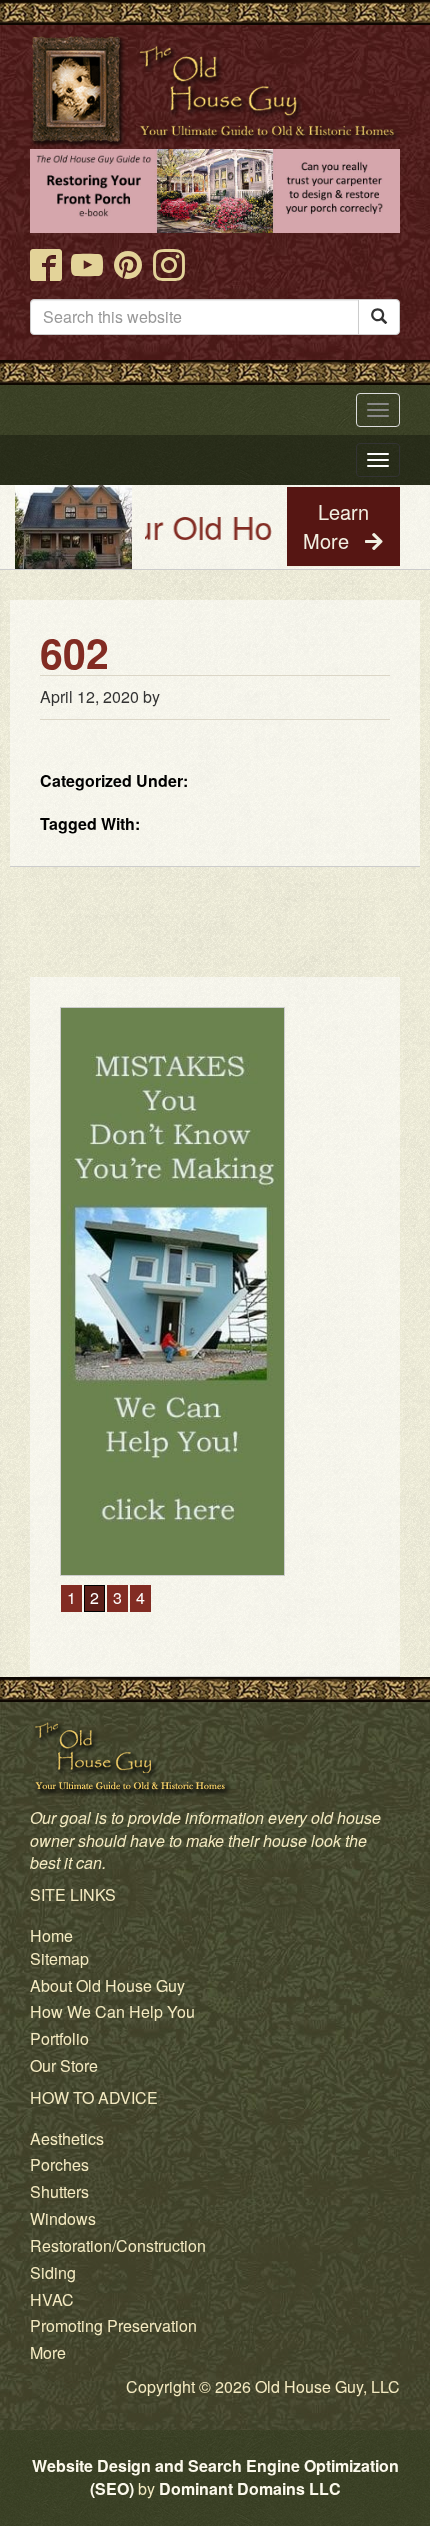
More (48, 2352)
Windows (63, 2218)
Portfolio (59, 2038)
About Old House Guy (107, 1985)
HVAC (52, 2299)
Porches (59, 2164)
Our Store (64, 2065)
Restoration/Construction (118, 2245)
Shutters (59, 2191)
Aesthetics (67, 2138)
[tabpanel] (215, 1291)
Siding (53, 2272)
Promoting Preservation (113, 2325)
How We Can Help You (112, 2011)
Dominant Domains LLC (250, 2488)
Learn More (336, 526)
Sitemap (59, 1958)
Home (51, 1935)
